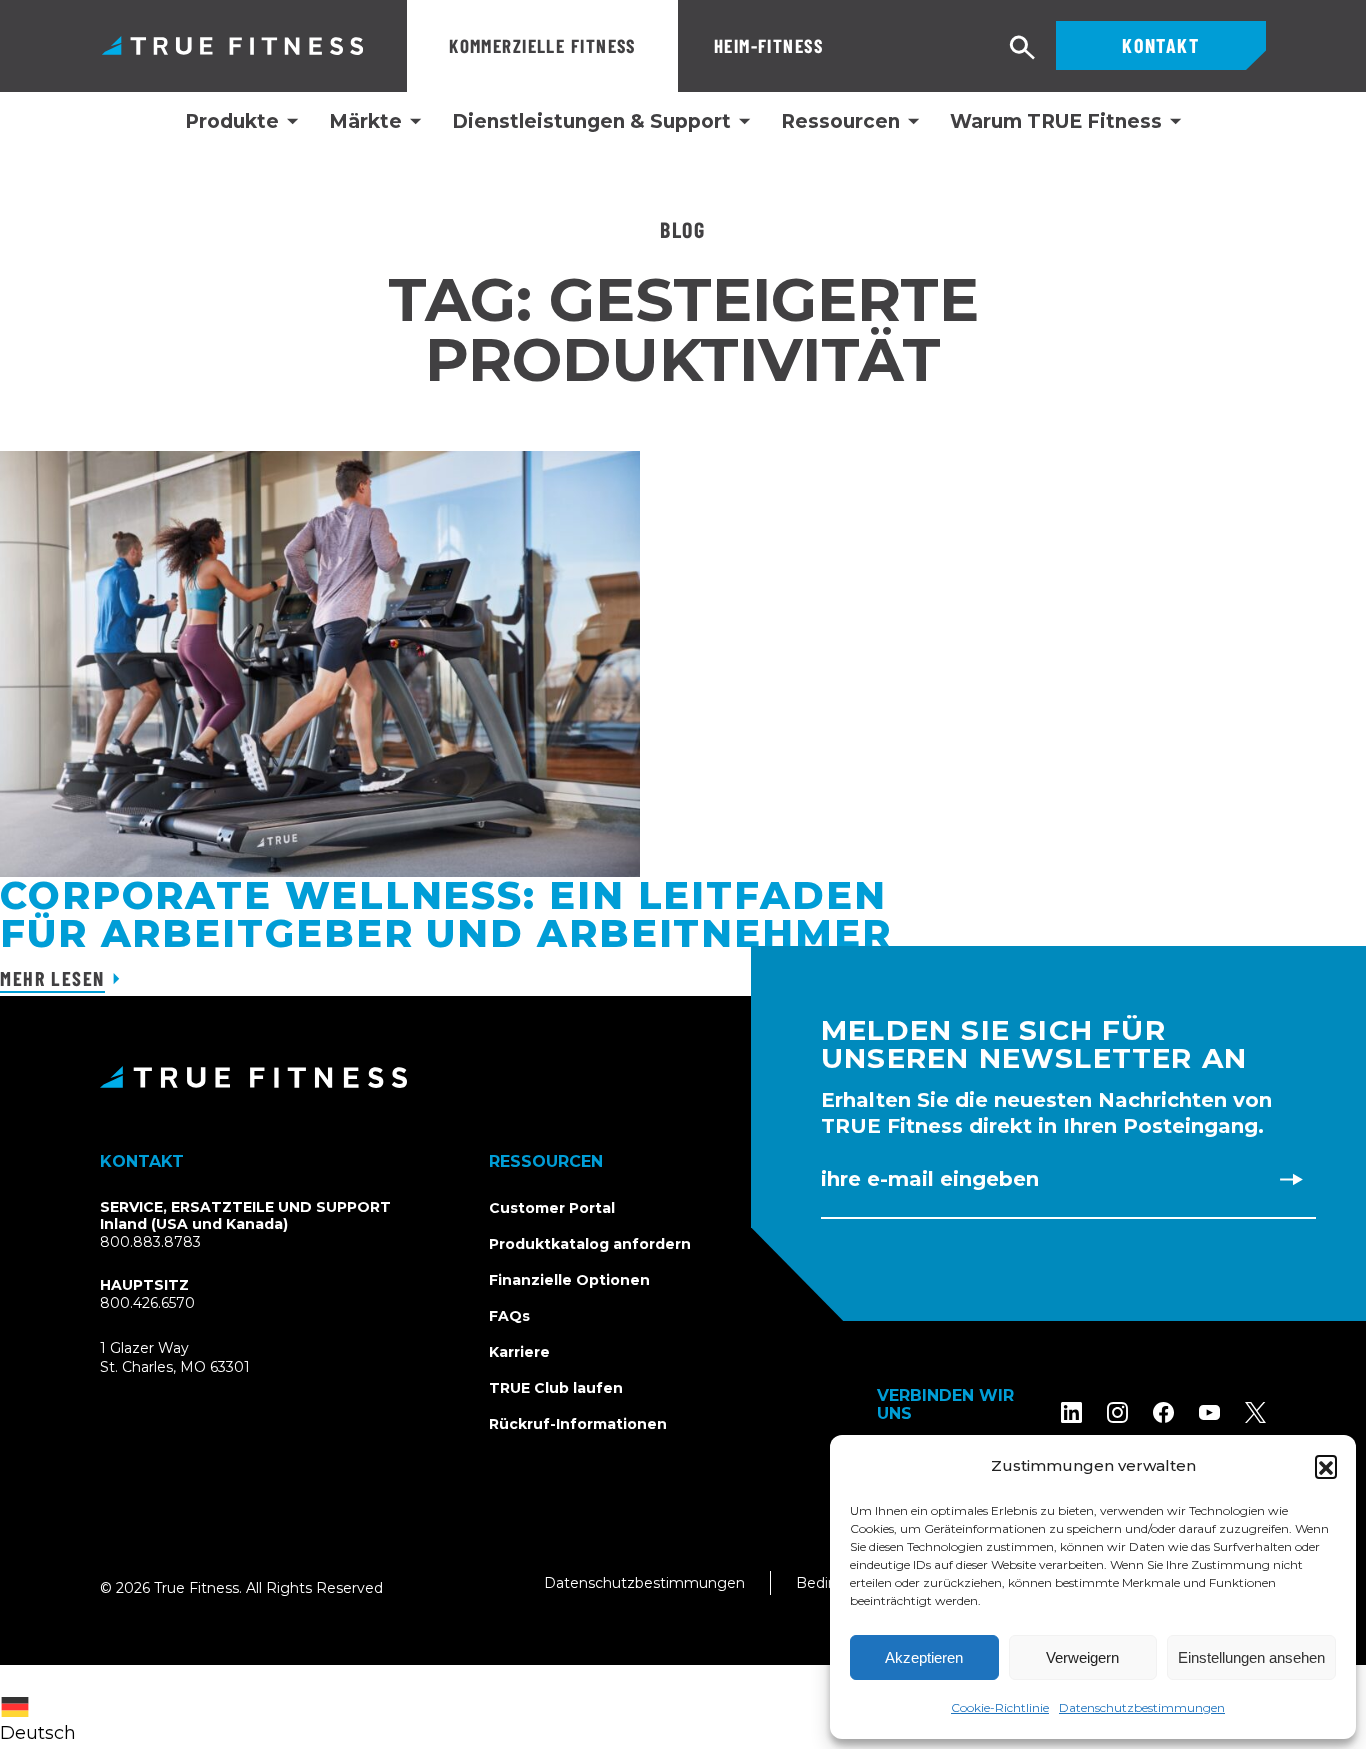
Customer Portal (552, 1208)
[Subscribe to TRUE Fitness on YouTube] (1209, 1412)
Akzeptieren (924, 1657)
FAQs (509, 1316)
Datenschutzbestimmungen (1142, 1707)
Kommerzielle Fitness (542, 45)
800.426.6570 (147, 1303)
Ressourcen (840, 122)
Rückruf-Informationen (578, 1424)
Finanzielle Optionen (569, 1280)
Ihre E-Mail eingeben (930, 1179)
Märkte (365, 122)
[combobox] (43, 1707)
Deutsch (38, 1733)
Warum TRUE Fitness (1056, 122)
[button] (1326, 1466)
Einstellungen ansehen (1251, 1657)
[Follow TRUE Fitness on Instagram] (1117, 1412)
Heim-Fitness (768, 45)
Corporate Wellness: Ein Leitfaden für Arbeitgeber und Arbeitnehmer (446, 914)
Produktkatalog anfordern (590, 1244)
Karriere (519, 1352)
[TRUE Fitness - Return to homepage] (683, 1077)
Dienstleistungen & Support (591, 122)
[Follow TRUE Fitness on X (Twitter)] (1255, 1412)
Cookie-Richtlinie (1000, 1707)
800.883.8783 (150, 1242)
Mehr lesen (52, 978)
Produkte (232, 122)
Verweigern (1082, 1657)
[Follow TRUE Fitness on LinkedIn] (1071, 1412)
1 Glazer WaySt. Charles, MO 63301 (198, 1358)
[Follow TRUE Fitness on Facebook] (1163, 1412)
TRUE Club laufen (556, 1388)
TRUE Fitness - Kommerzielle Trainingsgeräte (232, 45)
